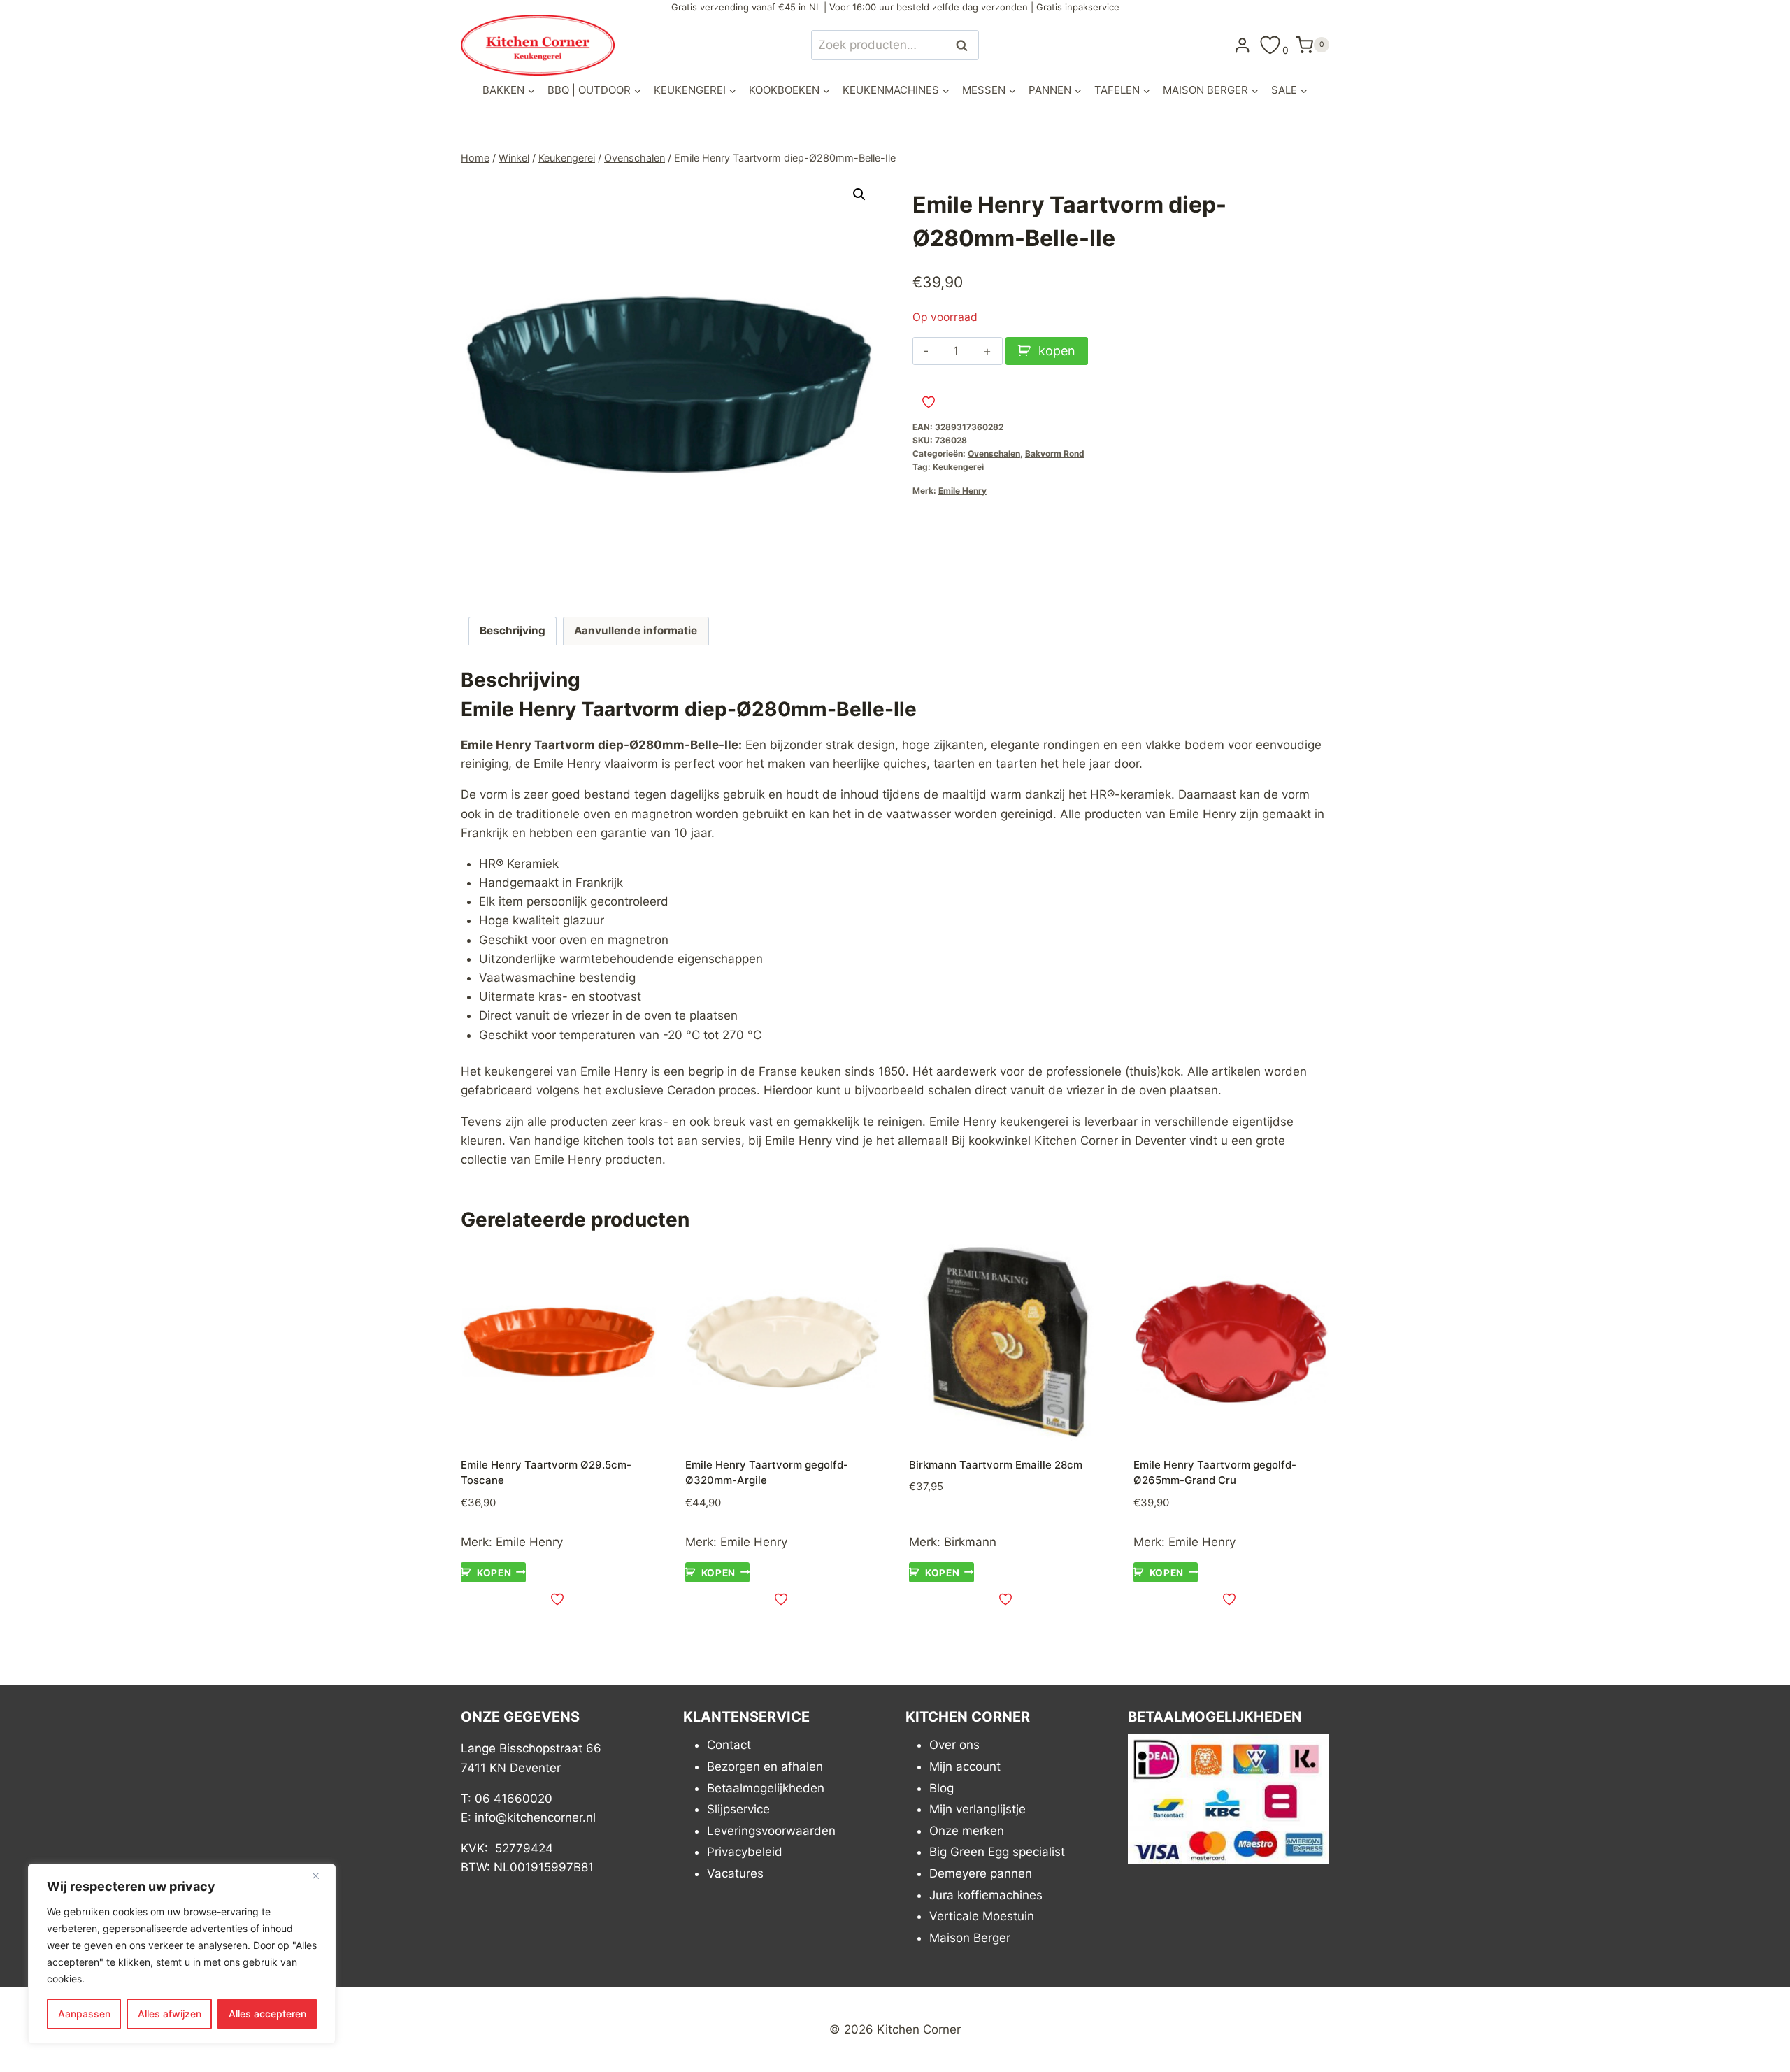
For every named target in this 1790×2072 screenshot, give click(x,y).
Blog (941, 1788)
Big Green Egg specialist (997, 1852)
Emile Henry (962, 491)
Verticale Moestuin (982, 1916)
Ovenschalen (994, 453)
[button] (859, 194)
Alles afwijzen (170, 2014)
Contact (729, 1745)
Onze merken (967, 1831)
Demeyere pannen (981, 1873)
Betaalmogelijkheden (766, 1788)
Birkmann (970, 1542)
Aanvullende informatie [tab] (636, 630)
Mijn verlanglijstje (978, 1809)
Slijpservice (738, 1809)
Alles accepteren (267, 2014)
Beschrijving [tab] (513, 630)
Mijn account (965, 1766)
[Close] (321, 1875)
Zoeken (966, 45)
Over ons (954, 1745)
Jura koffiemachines (986, 1895)
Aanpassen (84, 2014)
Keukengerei (958, 467)
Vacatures (735, 1873)
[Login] (1243, 45)
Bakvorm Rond (1055, 453)
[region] (182, 1954)
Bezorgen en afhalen (765, 1766)
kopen (1057, 351)
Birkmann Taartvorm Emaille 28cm (996, 1465)
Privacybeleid (745, 1852)
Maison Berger (970, 1938)
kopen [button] (494, 1572)
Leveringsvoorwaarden (771, 1831)
